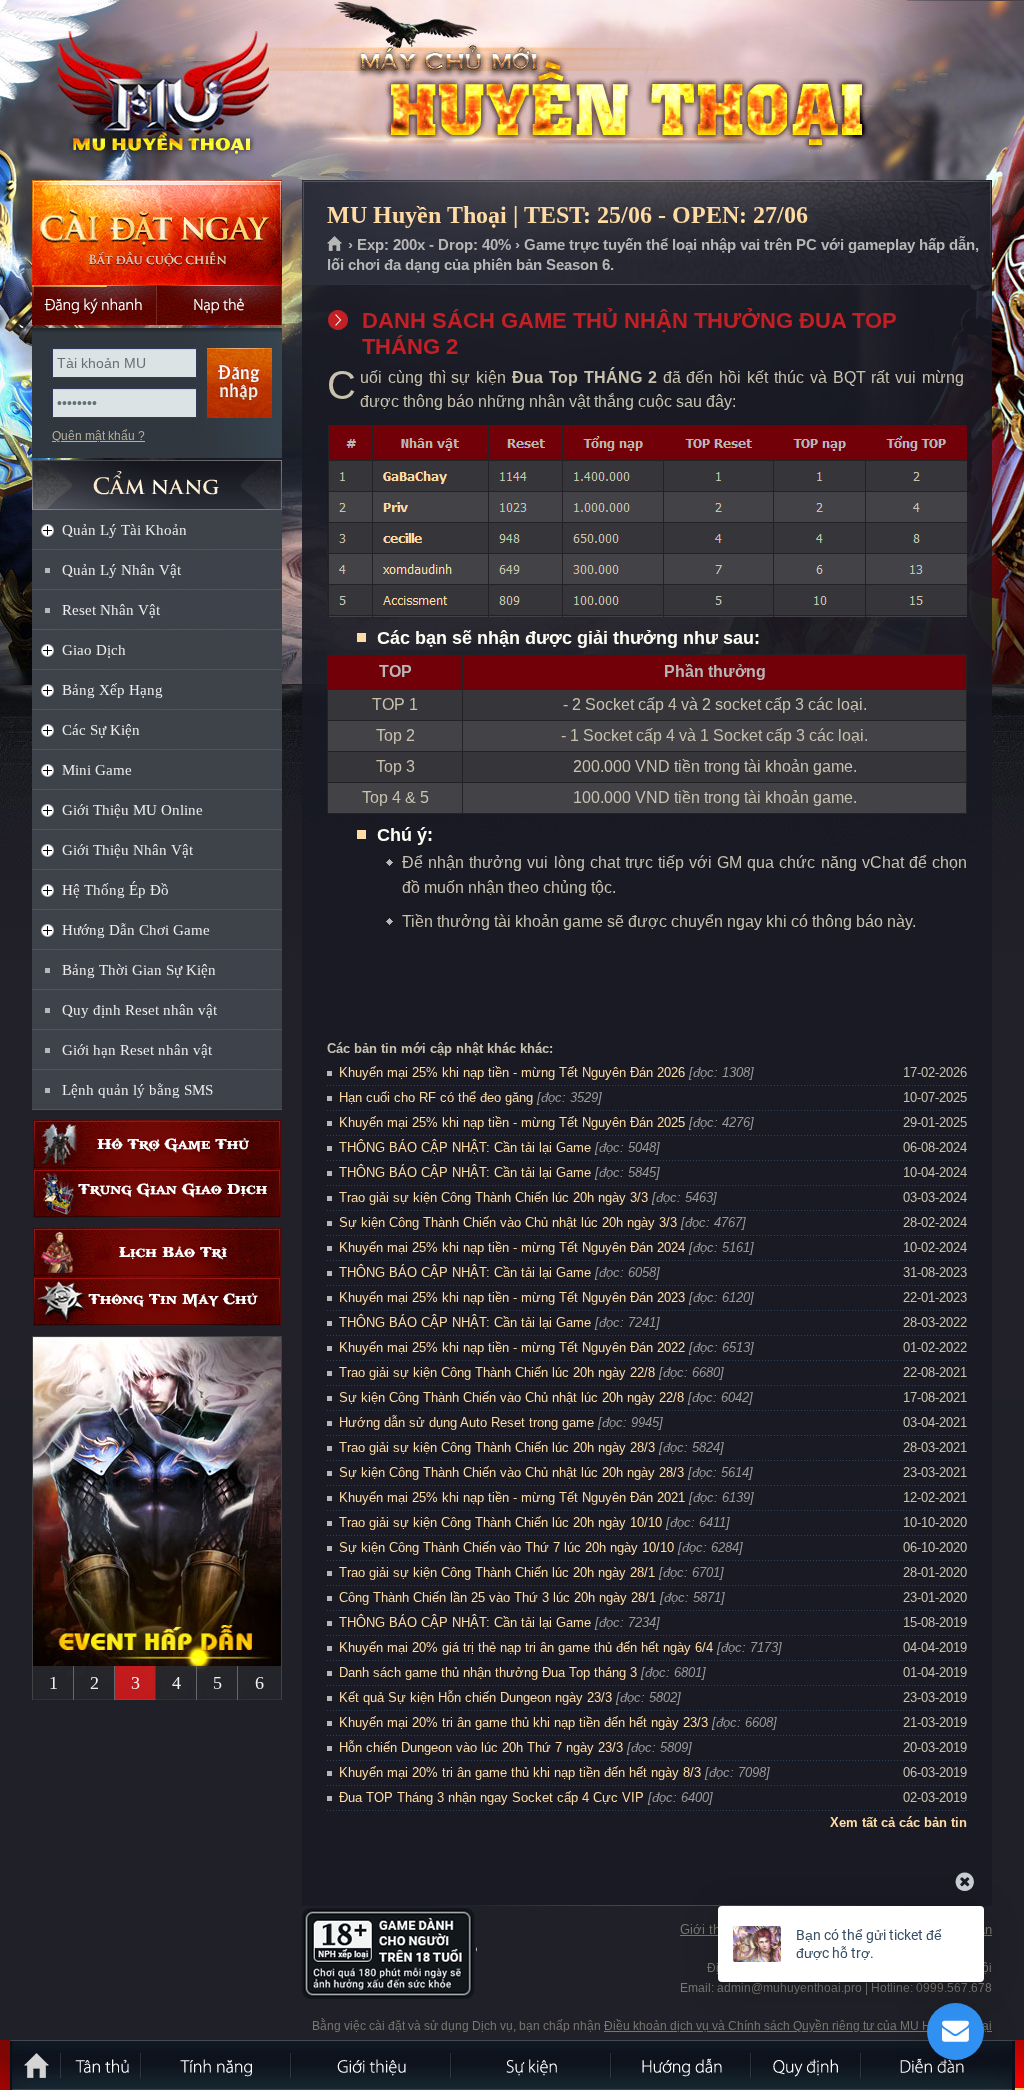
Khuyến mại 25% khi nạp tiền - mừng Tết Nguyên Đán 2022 (512, 1347)
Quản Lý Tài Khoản (124, 530)
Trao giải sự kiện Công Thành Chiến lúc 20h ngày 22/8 (497, 1372)
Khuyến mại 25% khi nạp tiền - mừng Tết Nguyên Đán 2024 (512, 1247)
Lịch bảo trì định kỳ (157, 1252)
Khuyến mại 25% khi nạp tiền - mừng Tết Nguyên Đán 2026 (512, 1072)
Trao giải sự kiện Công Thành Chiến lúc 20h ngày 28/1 (497, 1572)
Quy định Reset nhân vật (139, 1010)
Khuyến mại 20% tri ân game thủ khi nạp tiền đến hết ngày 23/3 (523, 1722)
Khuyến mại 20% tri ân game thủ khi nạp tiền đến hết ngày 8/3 (520, 1772)
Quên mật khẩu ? (98, 436)
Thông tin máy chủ (157, 1301)
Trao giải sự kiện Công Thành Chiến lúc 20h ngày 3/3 (493, 1197)
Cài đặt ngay (157, 232)
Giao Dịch (94, 650)
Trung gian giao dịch (157, 1193)
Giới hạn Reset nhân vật (137, 1050)
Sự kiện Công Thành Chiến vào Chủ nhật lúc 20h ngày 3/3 (508, 1222)
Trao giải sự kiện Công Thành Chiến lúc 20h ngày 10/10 (500, 1522)
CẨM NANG (157, 476)
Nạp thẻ (219, 305)
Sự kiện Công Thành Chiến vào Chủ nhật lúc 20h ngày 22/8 (511, 1397)
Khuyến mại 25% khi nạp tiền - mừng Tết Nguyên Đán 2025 (512, 1122)
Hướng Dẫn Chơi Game (136, 930)
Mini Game (97, 770)
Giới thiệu (708, 1929)
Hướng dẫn (682, 2065)
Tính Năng (217, 2065)
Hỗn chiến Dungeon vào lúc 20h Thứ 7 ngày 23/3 (481, 1747)
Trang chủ (335, 245)
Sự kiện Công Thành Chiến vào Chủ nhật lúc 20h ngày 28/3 (511, 1472)
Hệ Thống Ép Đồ (115, 890)
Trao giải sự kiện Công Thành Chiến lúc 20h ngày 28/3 (497, 1447)
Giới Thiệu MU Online (132, 810)
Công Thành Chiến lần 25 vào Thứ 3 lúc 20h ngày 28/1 (497, 1597)
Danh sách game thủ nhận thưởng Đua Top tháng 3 (488, 1672)
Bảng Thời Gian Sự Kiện (139, 970)
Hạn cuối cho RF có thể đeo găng (436, 1097)
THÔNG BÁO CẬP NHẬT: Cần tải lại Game (465, 1147)
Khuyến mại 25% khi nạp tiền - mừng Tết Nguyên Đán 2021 (512, 1497)
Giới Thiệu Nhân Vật (127, 850)
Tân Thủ (102, 2065)
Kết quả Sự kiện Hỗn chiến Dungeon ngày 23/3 (475, 1697)
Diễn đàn (937, 2065)
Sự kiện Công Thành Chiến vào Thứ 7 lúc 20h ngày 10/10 (506, 1547)
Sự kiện (532, 2065)
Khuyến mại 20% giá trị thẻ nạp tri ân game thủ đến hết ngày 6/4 (526, 1647)
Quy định (807, 2065)
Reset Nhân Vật (111, 610)
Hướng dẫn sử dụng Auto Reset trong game (466, 1422)
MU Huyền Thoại (156, 91)
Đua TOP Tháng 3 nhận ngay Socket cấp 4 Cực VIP (491, 1797)
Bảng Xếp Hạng (112, 690)
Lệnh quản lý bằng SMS (137, 1090)
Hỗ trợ (157, 1144)
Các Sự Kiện (101, 730)
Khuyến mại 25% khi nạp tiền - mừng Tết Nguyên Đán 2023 (512, 1297)
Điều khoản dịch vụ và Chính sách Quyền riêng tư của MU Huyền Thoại (798, 2026)
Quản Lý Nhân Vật (121, 570)
